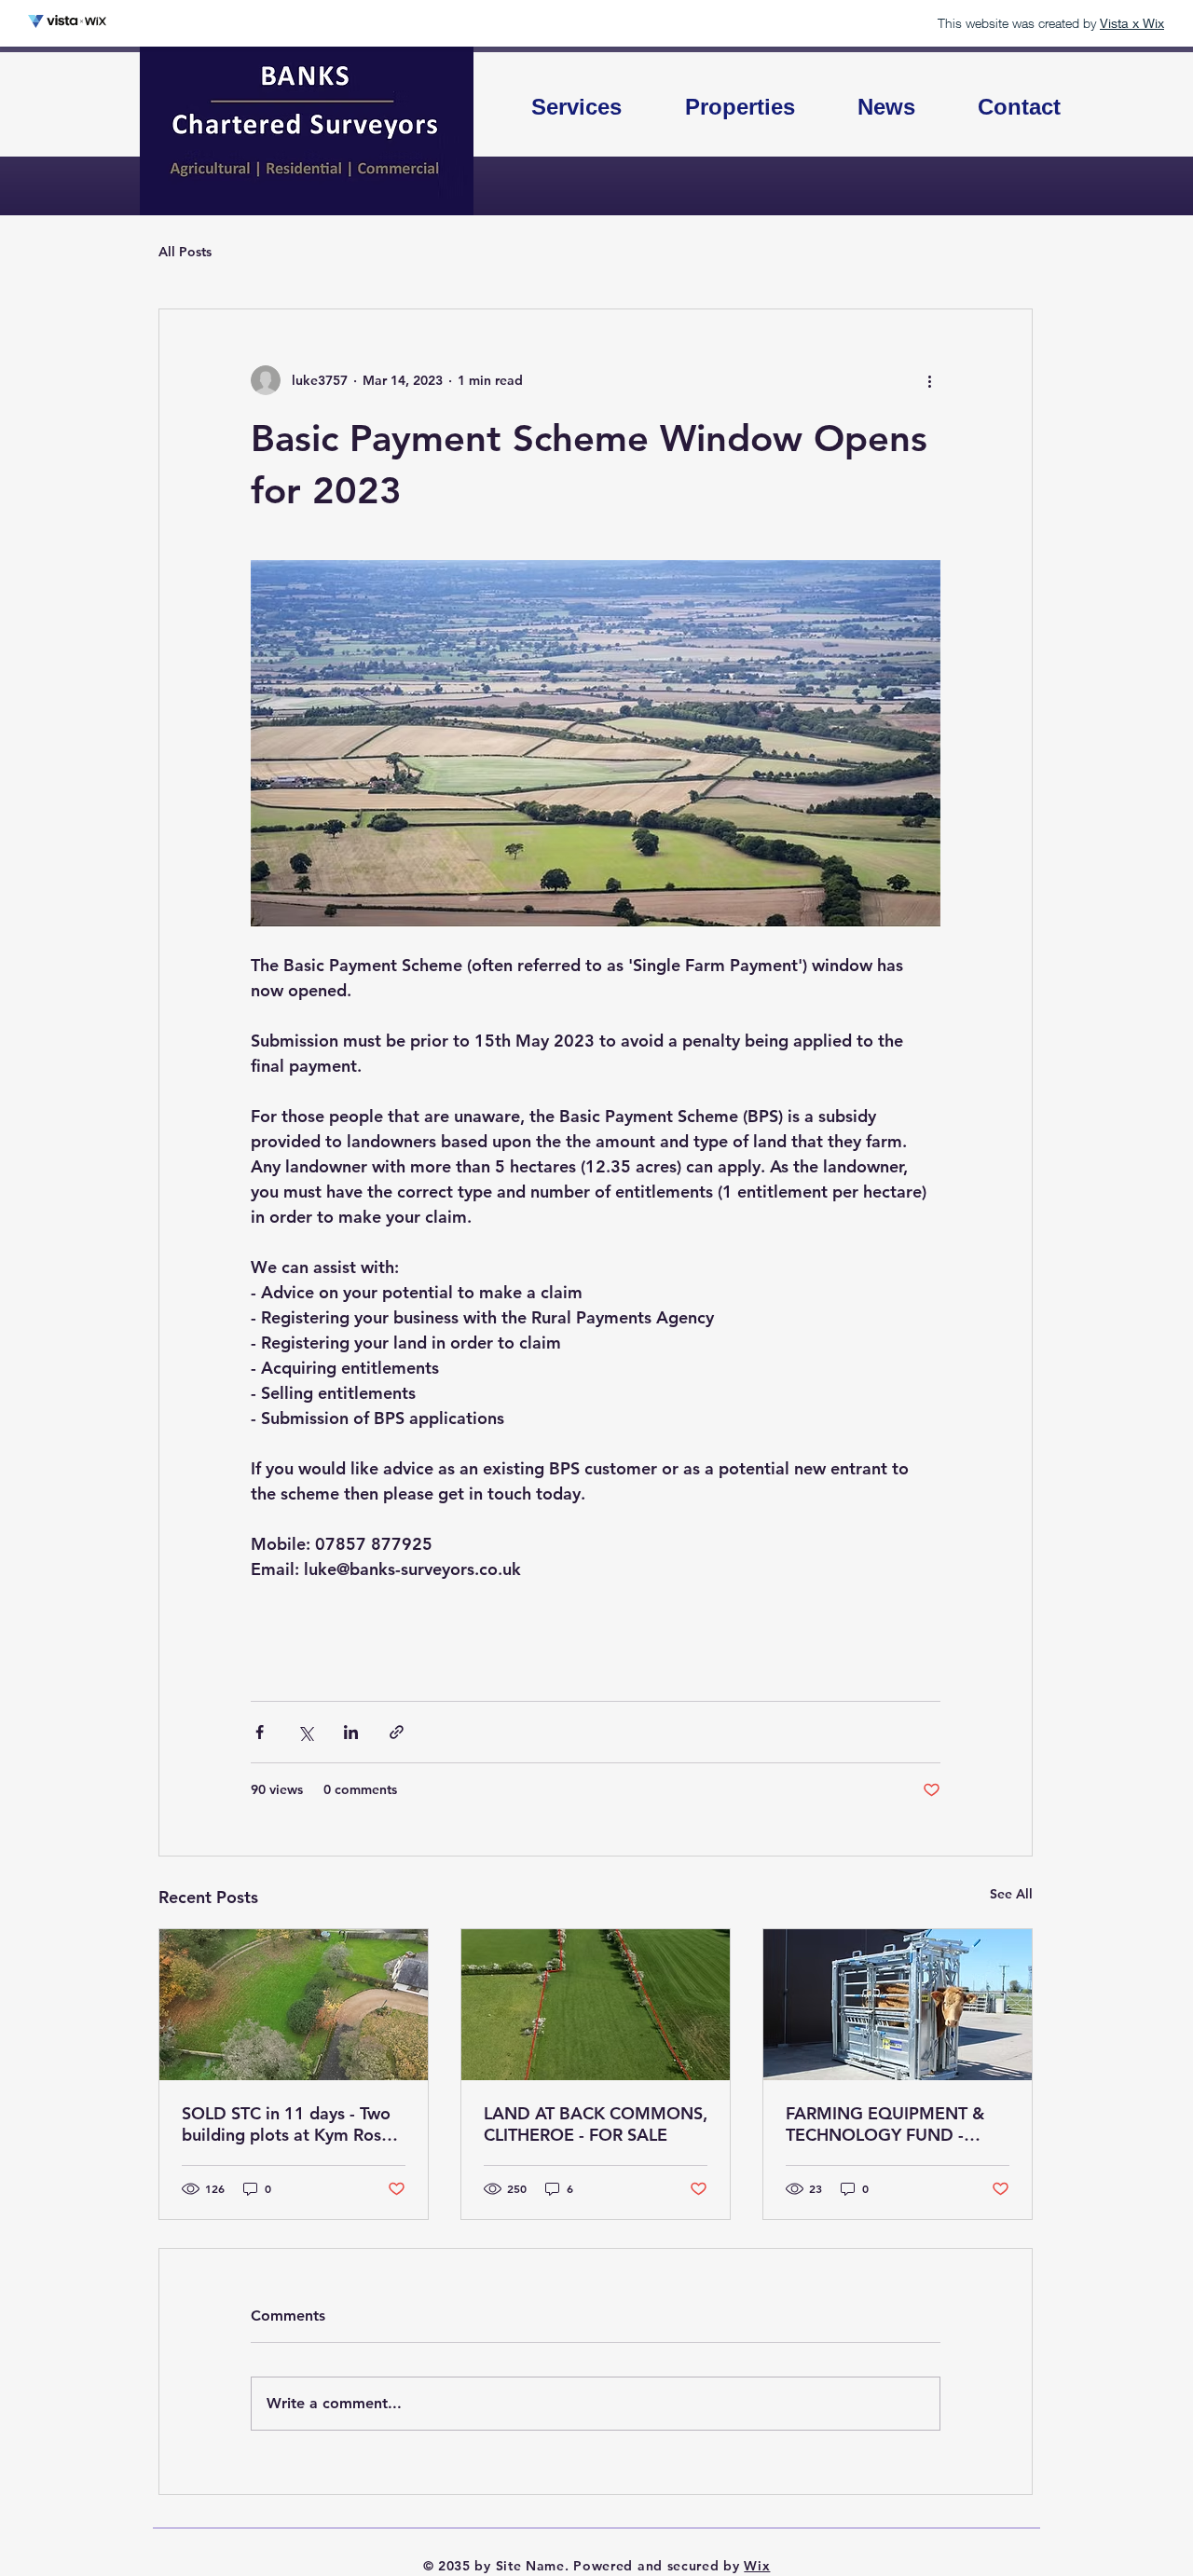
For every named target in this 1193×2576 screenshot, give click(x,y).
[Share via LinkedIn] (351, 1732)
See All (1011, 1894)
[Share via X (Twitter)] (305, 1732)
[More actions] (929, 380)
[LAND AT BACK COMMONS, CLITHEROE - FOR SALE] (596, 2005)
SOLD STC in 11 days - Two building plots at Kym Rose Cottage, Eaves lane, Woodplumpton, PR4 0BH (286, 2124)
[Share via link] (397, 1732)
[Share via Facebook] (260, 1732)
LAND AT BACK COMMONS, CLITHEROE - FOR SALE (596, 2124)
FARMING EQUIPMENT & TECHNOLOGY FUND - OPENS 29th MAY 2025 (885, 2124)
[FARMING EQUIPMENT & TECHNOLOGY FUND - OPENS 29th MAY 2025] (898, 2005)
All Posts (185, 252)
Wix (757, 2566)
